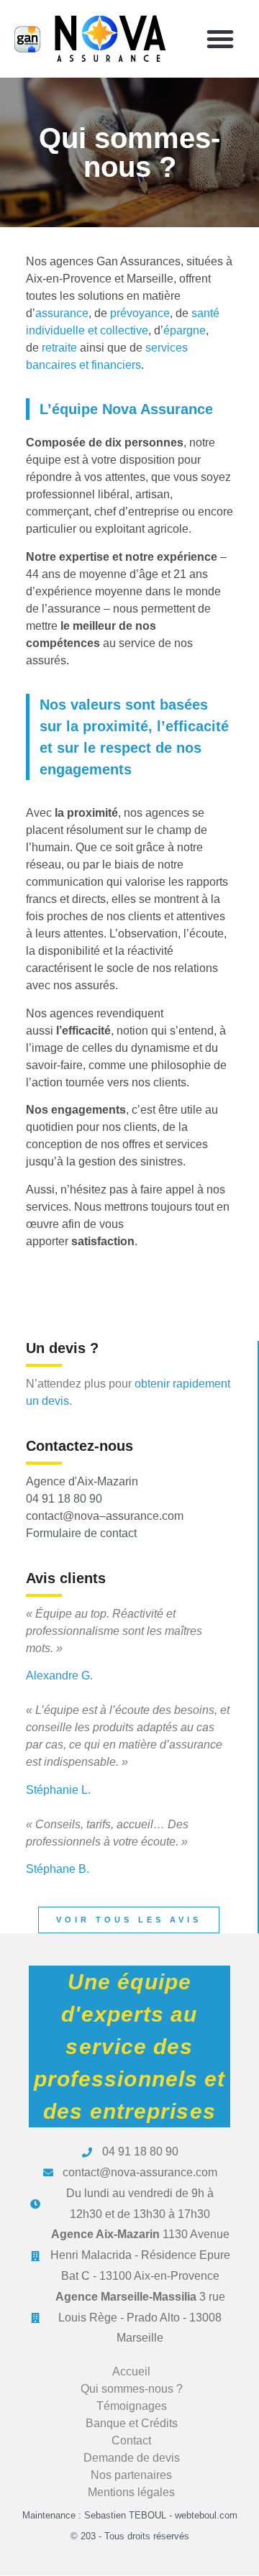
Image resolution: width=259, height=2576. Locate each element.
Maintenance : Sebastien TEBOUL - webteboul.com (130, 2515)
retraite (59, 348)
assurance (62, 313)
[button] (220, 39)
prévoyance (140, 313)
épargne (185, 330)
